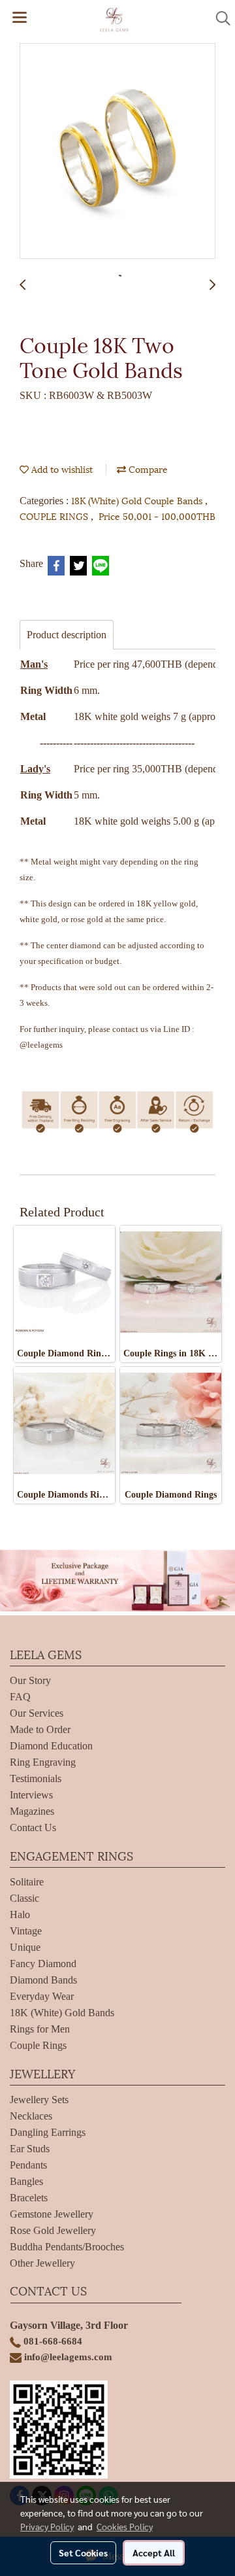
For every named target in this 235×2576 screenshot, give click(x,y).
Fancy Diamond (43, 1964)
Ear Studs (30, 2149)
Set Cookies (83, 2552)
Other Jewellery (42, 2263)
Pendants (28, 2165)
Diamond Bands (43, 1980)
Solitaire (27, 1882)
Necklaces (31, 2116)
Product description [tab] (67, 635)
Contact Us (33, 1828)
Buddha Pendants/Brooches (67, 2247)
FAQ (20, 1697)
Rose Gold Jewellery (53, 2230)
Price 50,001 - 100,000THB (157, 516)
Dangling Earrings (48, 2132)
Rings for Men (40, 2029)
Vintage (26, 1931)
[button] (219, 18)
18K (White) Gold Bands (62, 2013)
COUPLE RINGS (55, 516)
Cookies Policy (125, 2526)
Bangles (26, 2181)
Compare (147, 469)
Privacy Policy (47, 2526)
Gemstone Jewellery (52, 2214)
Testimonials (36, 1778)
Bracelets (29, 2198)
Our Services (37, 1713)
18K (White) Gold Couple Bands (138, 500)
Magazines (32, 1811)
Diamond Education (51, 1746)
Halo (20, 1915)
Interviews (31, 1795)
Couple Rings (38, 2045)
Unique (25, 1947)
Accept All (154, 2552)
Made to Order (40, 1729)
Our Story (30, 1680)
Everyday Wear (42, 1996)
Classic (24, 1898)
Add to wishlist (61, 469)
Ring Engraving (43, 1762)
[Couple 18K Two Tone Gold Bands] (117, 152)
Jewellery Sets (39, 2100)
